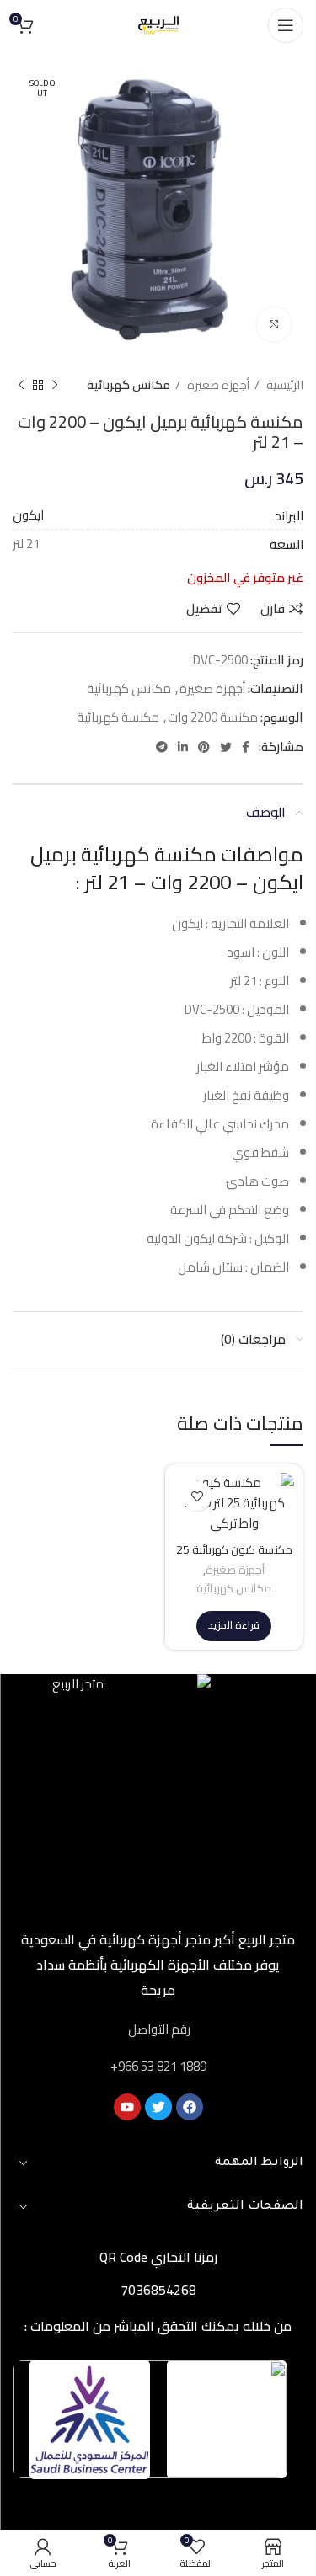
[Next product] (21, 385)
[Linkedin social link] (183, 747)
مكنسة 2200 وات (213, 717)
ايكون (28, 515)
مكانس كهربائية (129, 385)
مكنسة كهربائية (118, 717)
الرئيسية (284, 385)
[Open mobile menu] (286, 25)
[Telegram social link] (162, 747)
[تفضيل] (197, 1496)
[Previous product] (55, 385)
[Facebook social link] (246, 747)
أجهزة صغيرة (217, 385)
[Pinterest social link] (204, 747)
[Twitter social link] (226, 747)
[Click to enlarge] (274, 324)
